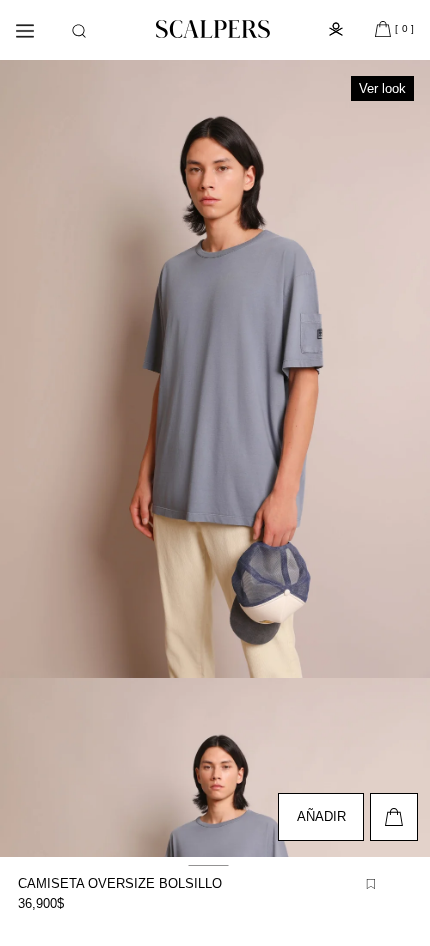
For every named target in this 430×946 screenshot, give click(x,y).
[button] (79, 31)
